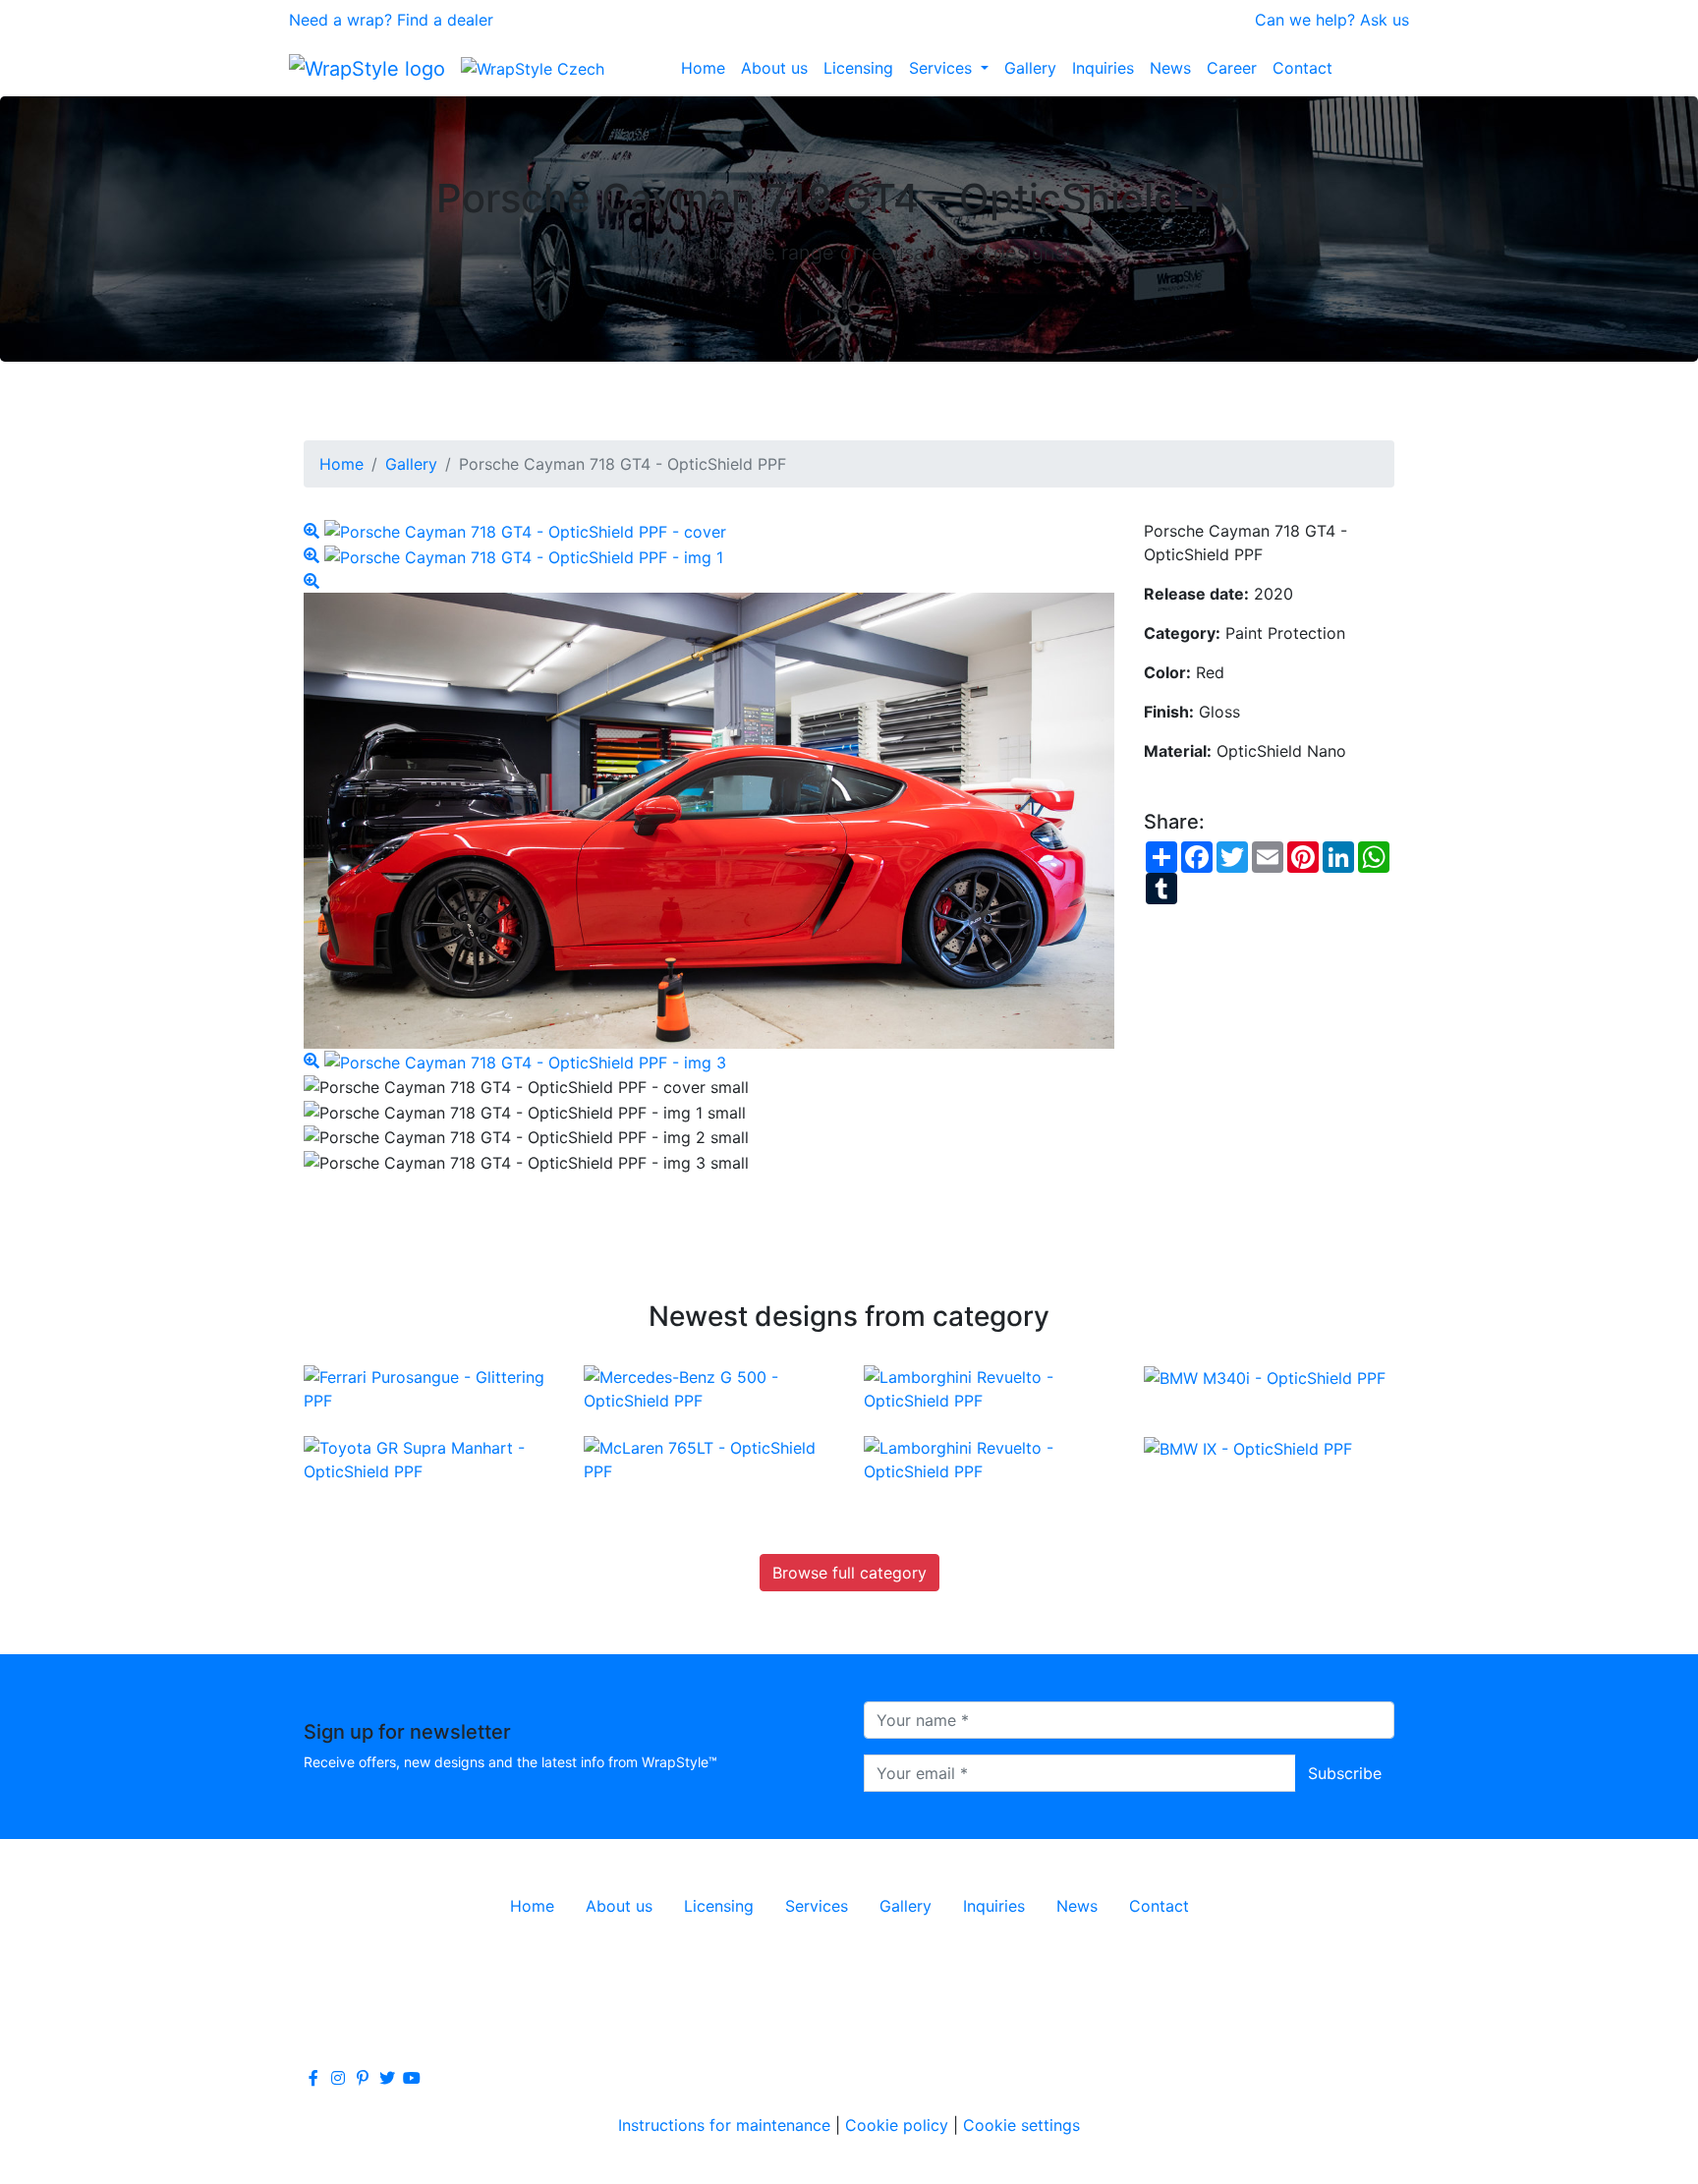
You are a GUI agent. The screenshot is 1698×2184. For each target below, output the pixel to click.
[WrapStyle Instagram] (338, 2078)
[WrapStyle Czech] (533, 68)
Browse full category (849, 1573)
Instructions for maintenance (724, 2125)
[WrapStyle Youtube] (412, 2078)
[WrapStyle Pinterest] (363, 2078)
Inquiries (1103, 68)
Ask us (1385, 20)
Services (943, 68)
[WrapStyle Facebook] (313, 2078)
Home (703, 68)
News (1170, 68)
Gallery (1030, 68)
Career (1232, 68)
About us (774, 68)
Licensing (858, 68)
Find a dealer (445, 20)
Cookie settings (1021, 2125)
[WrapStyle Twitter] (387, 2078)
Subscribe (1345, 1773)
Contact (1302, 68)
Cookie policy (897, 2125)
